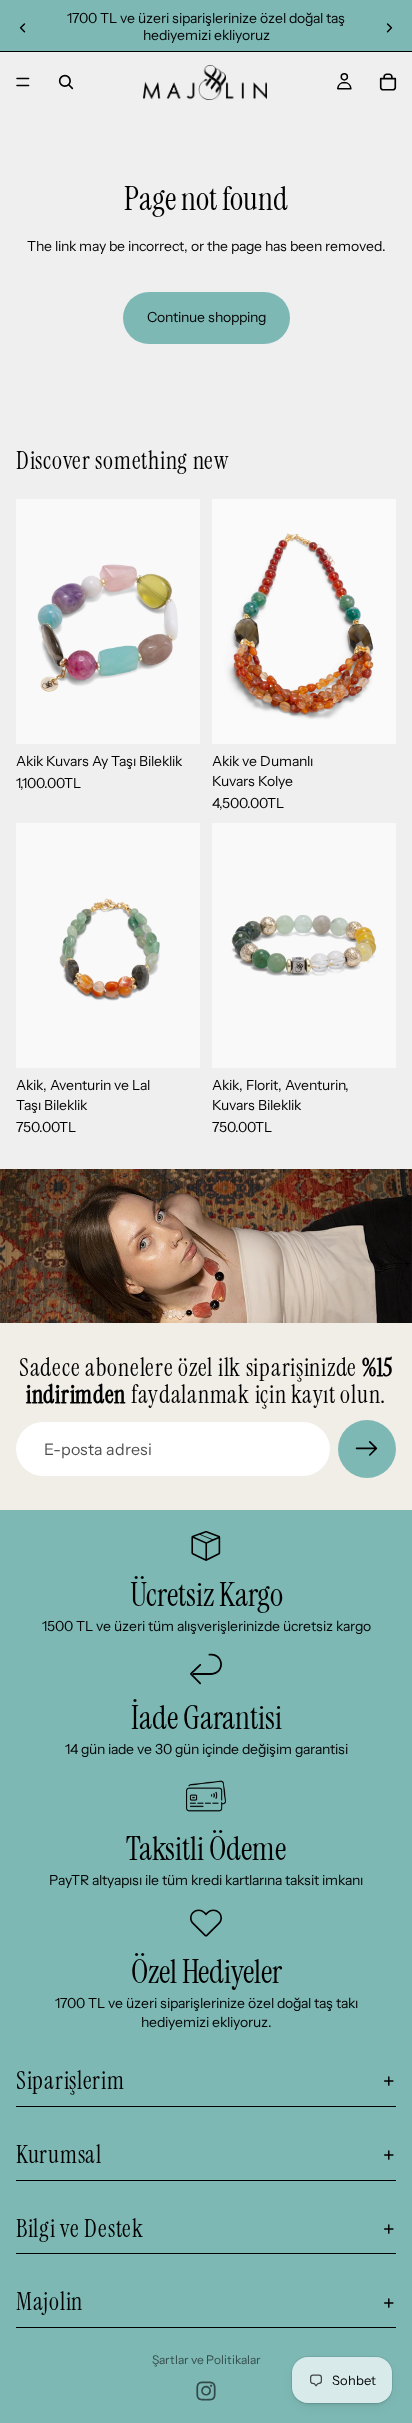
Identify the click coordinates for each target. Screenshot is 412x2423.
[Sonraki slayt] (390, 28)
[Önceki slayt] (22, 28)
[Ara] (66, 82)
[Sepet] (388, 82)
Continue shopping (206, 317)
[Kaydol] (367, 1449)
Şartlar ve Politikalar (206, 2359)
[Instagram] (206, 2391)
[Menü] (23, 82)
